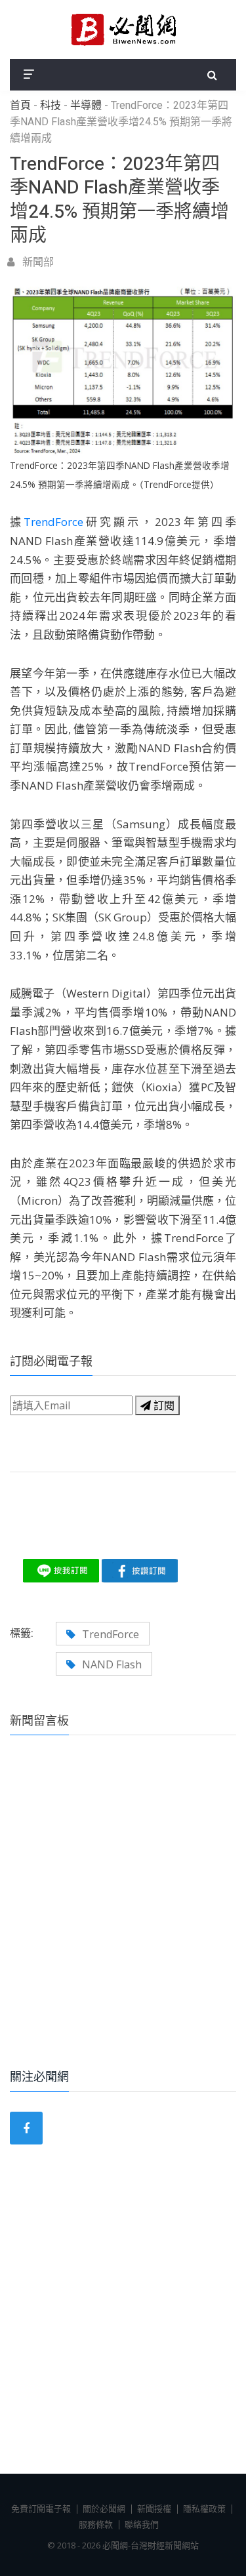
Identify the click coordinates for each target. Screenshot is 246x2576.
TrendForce (53, 522)
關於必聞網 (104, 2508)
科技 (51, 106)
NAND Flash (112, 1664)
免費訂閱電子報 (41, 2508)
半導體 (86, 106)
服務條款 (96, 2524)
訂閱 (163, 1405)
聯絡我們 (142, 2524)
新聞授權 (154, 2508)
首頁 (20, 106)
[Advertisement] (123, 1920)
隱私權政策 (204, 2508)
